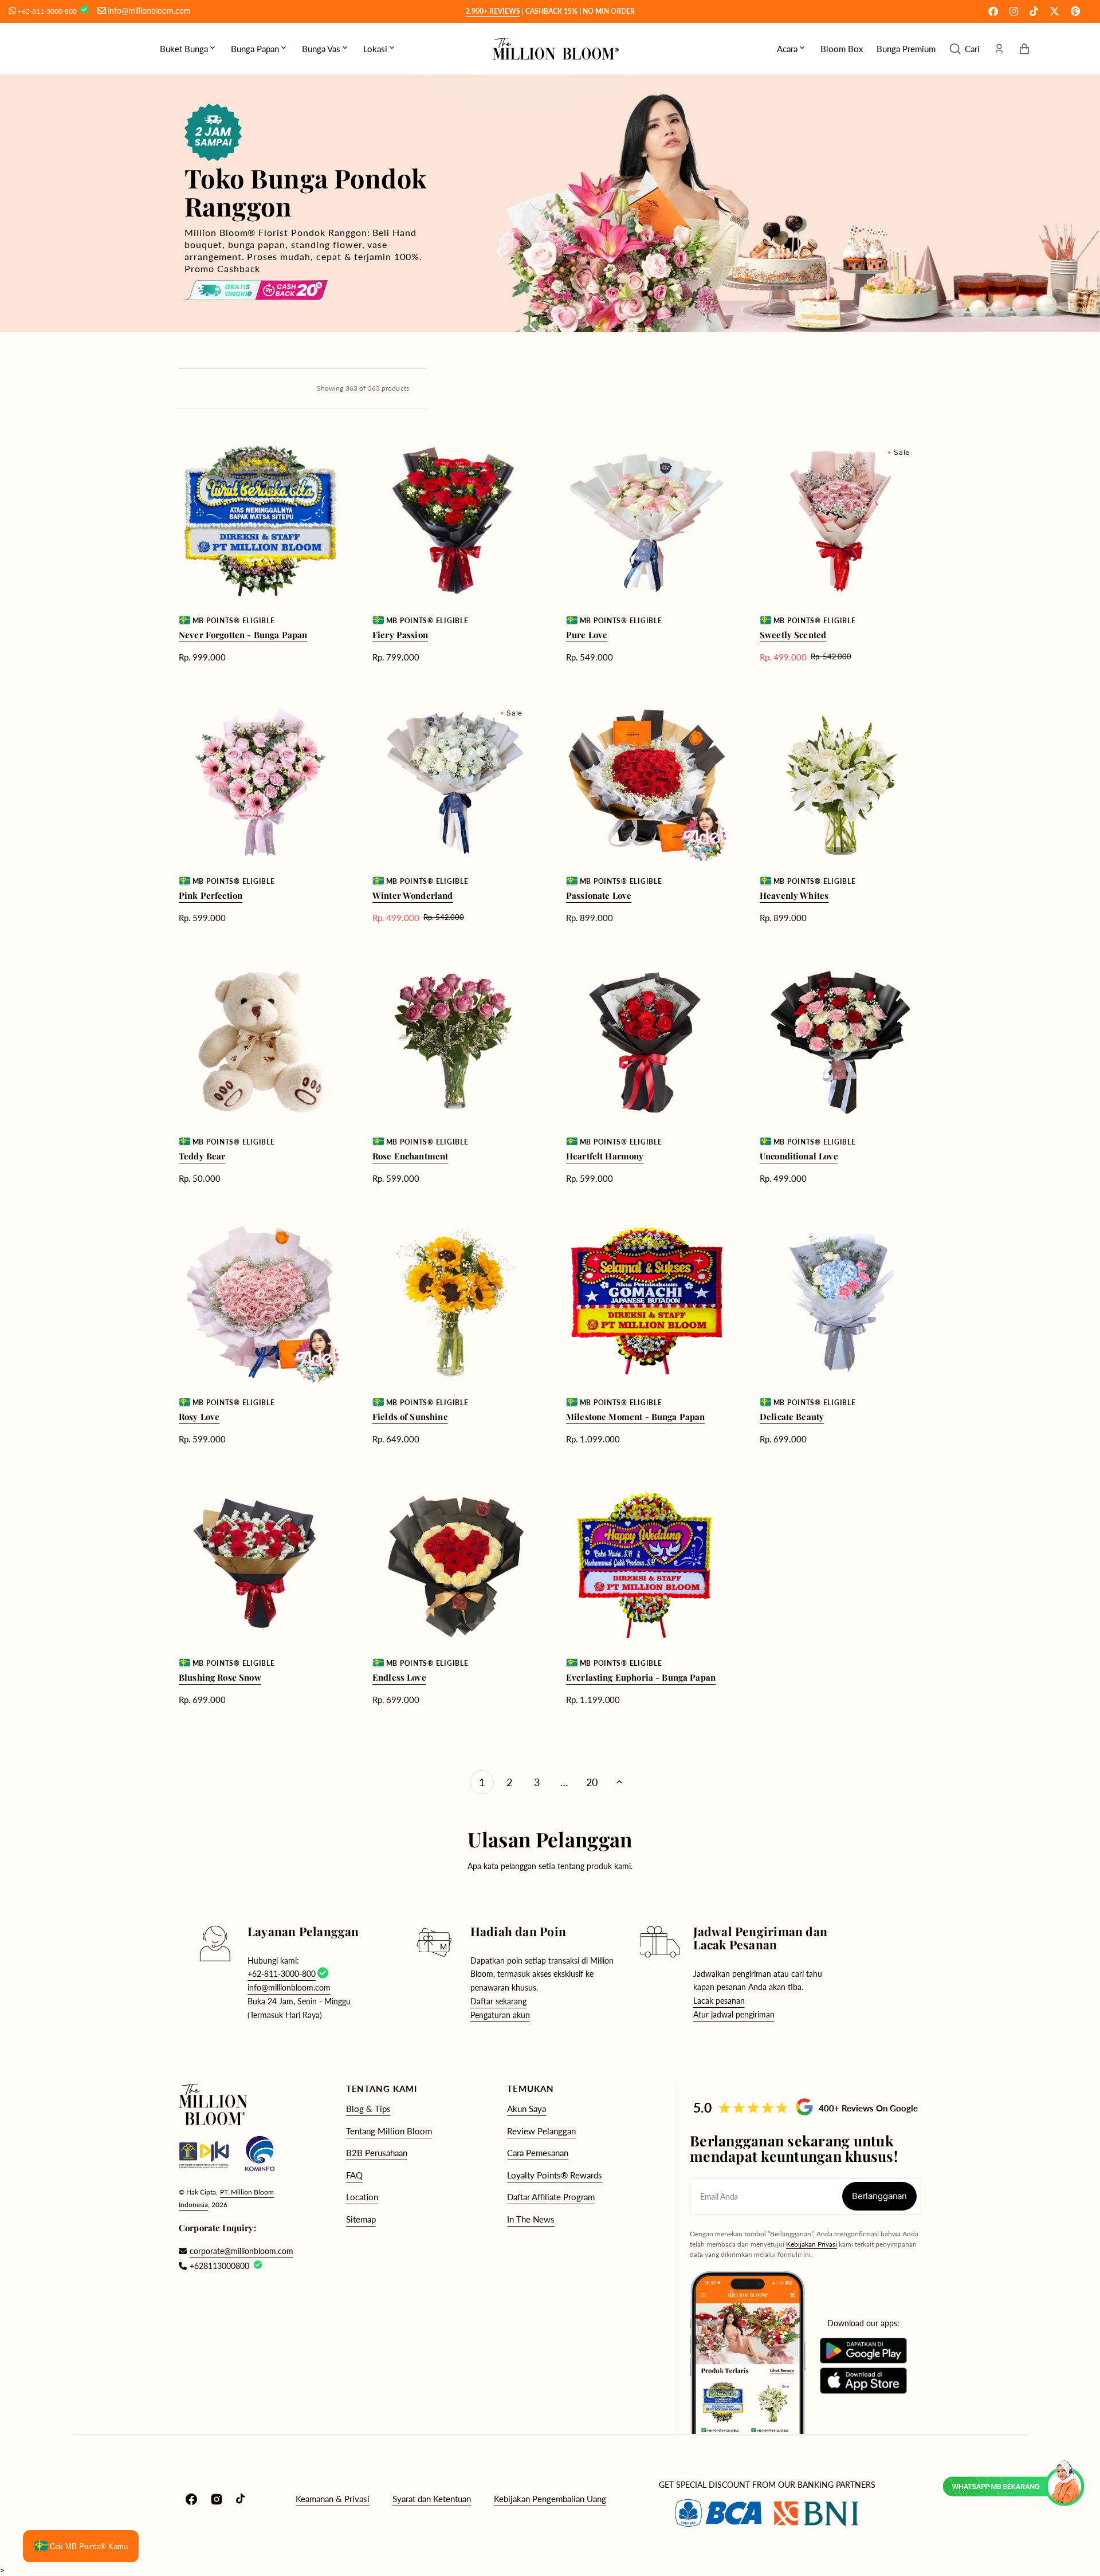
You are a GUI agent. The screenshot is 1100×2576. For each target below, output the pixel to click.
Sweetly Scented (793, 635)
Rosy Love (199, 1417)
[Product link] (260, 551)
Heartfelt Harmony (605, 1156)
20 (592, 1782)
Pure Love (587, 635)
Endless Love (399, 1677)
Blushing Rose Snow (220, 1677)
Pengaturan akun (500, 2015)
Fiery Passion (400, 635)
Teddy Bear (202, 1156)
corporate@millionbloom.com (236, 2251)
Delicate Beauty (792, 1417)
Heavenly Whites (794, 895)
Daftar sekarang (498, 2001)
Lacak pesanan (719, 2001)
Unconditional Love (799, 1156)
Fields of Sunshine (410, 1417)
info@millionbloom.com (149, 11)
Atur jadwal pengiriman (734, 2014)
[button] (965, 49)
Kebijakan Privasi (812, 2244)
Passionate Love (599, 895)
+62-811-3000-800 (48, 11)
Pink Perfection (211, 895)
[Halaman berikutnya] (619, 1782)
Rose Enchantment (410, 1156)
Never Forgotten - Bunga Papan (243, 635)
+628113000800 (219, 2266)
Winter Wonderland (413, 895)
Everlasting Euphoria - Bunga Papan (641, 1677)
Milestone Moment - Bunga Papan (636, 1417)
